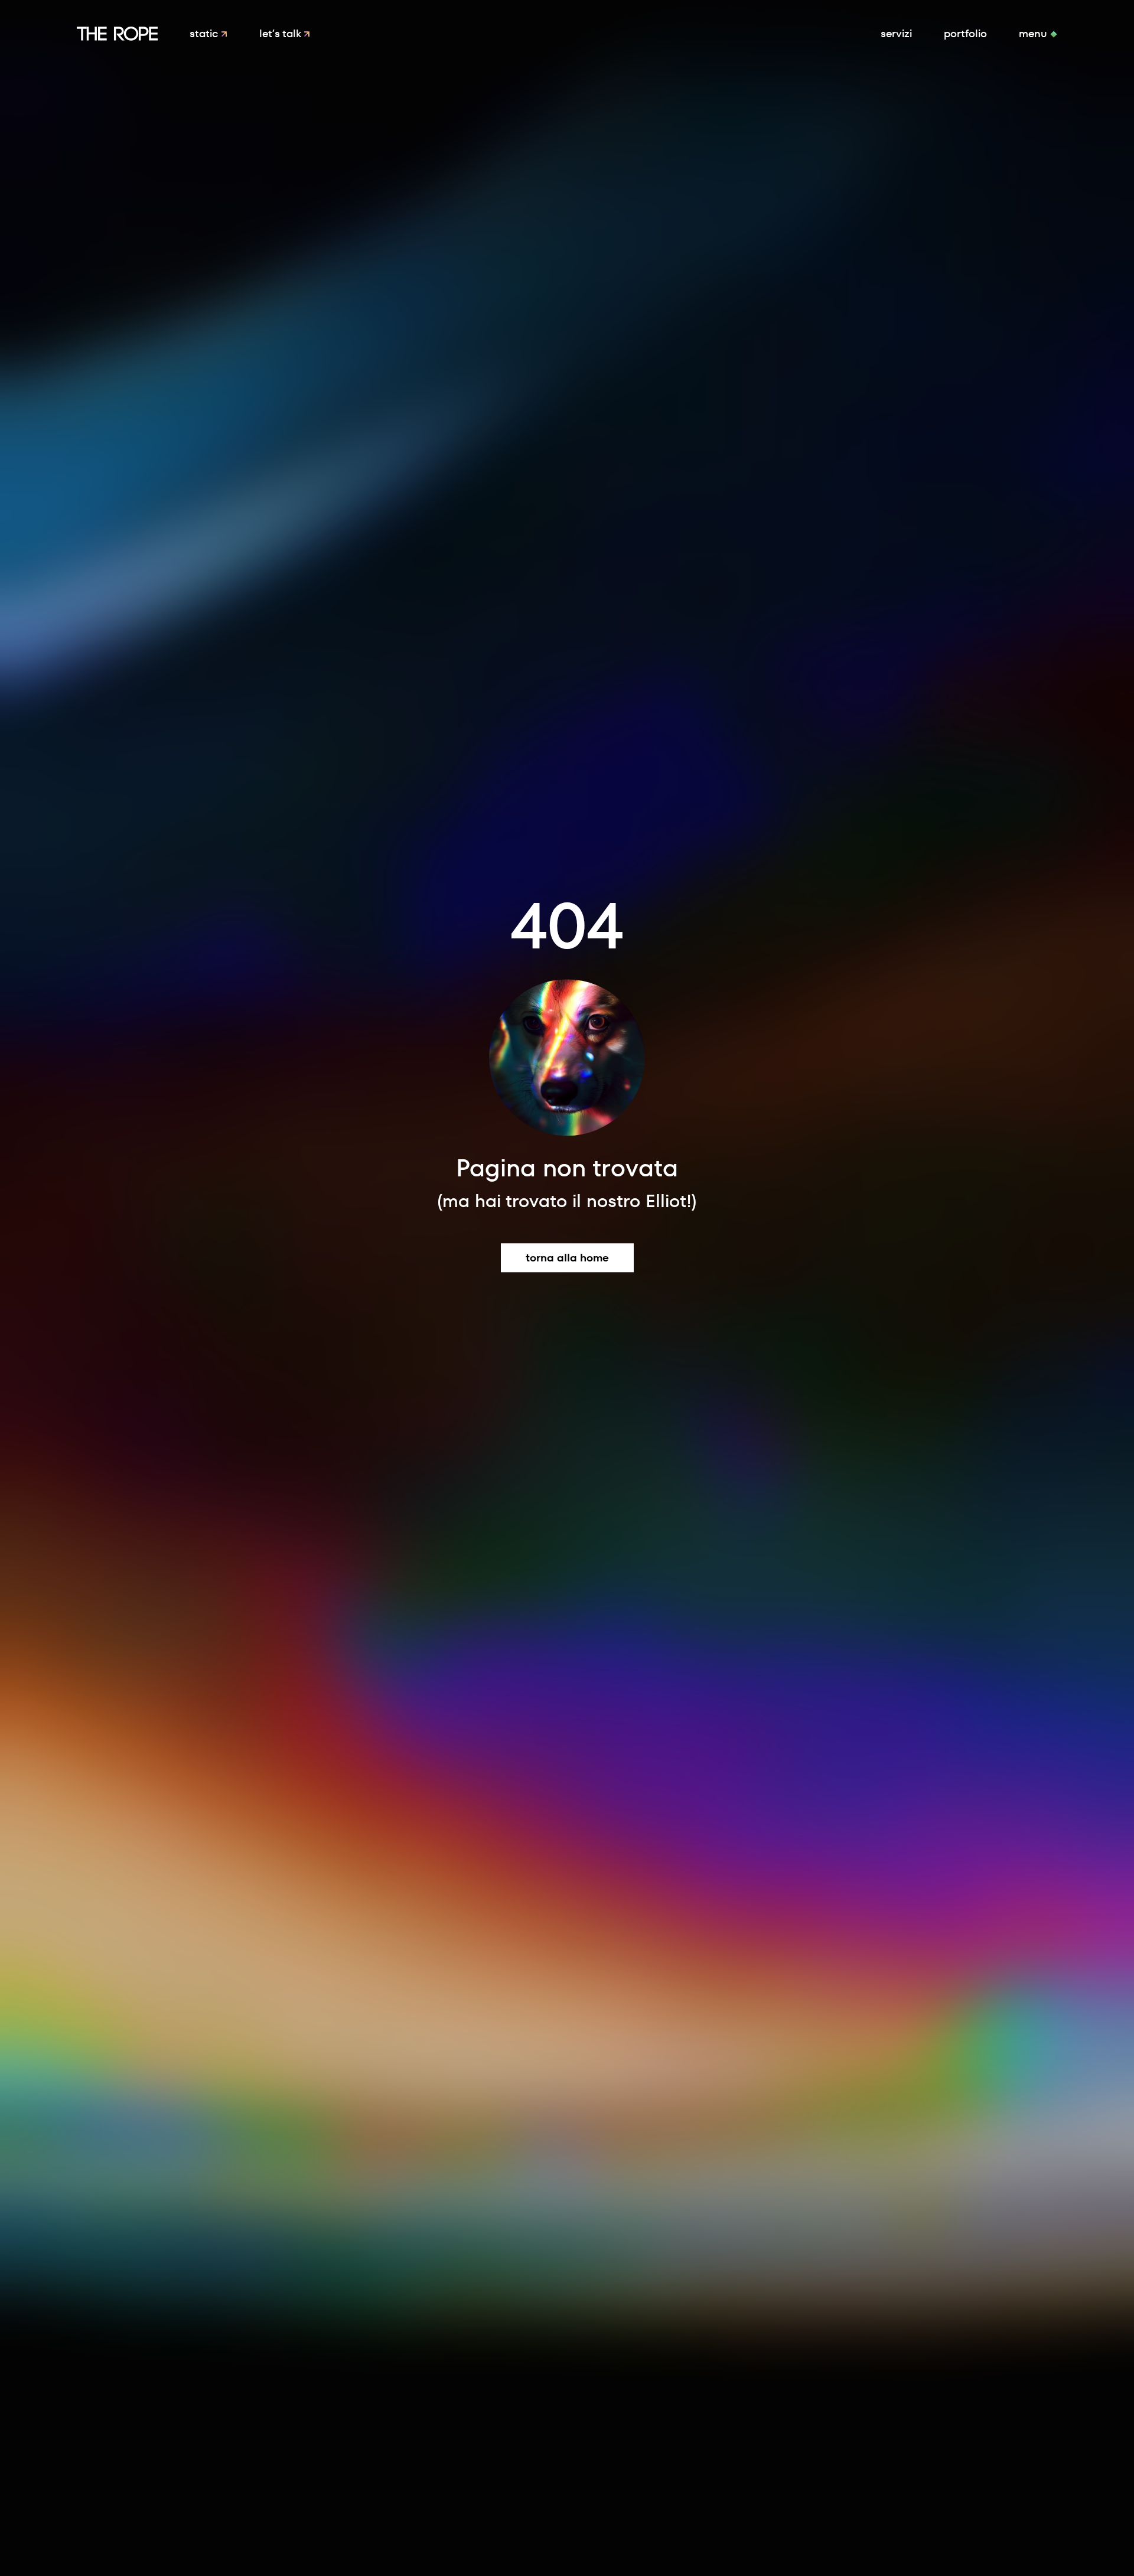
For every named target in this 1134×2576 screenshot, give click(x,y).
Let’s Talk (281, 33)
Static (205, 33)
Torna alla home (567, 1258)
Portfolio (965, 33)
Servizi (896, 33)
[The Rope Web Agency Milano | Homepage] (117, 34)
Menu (1034, 33)
